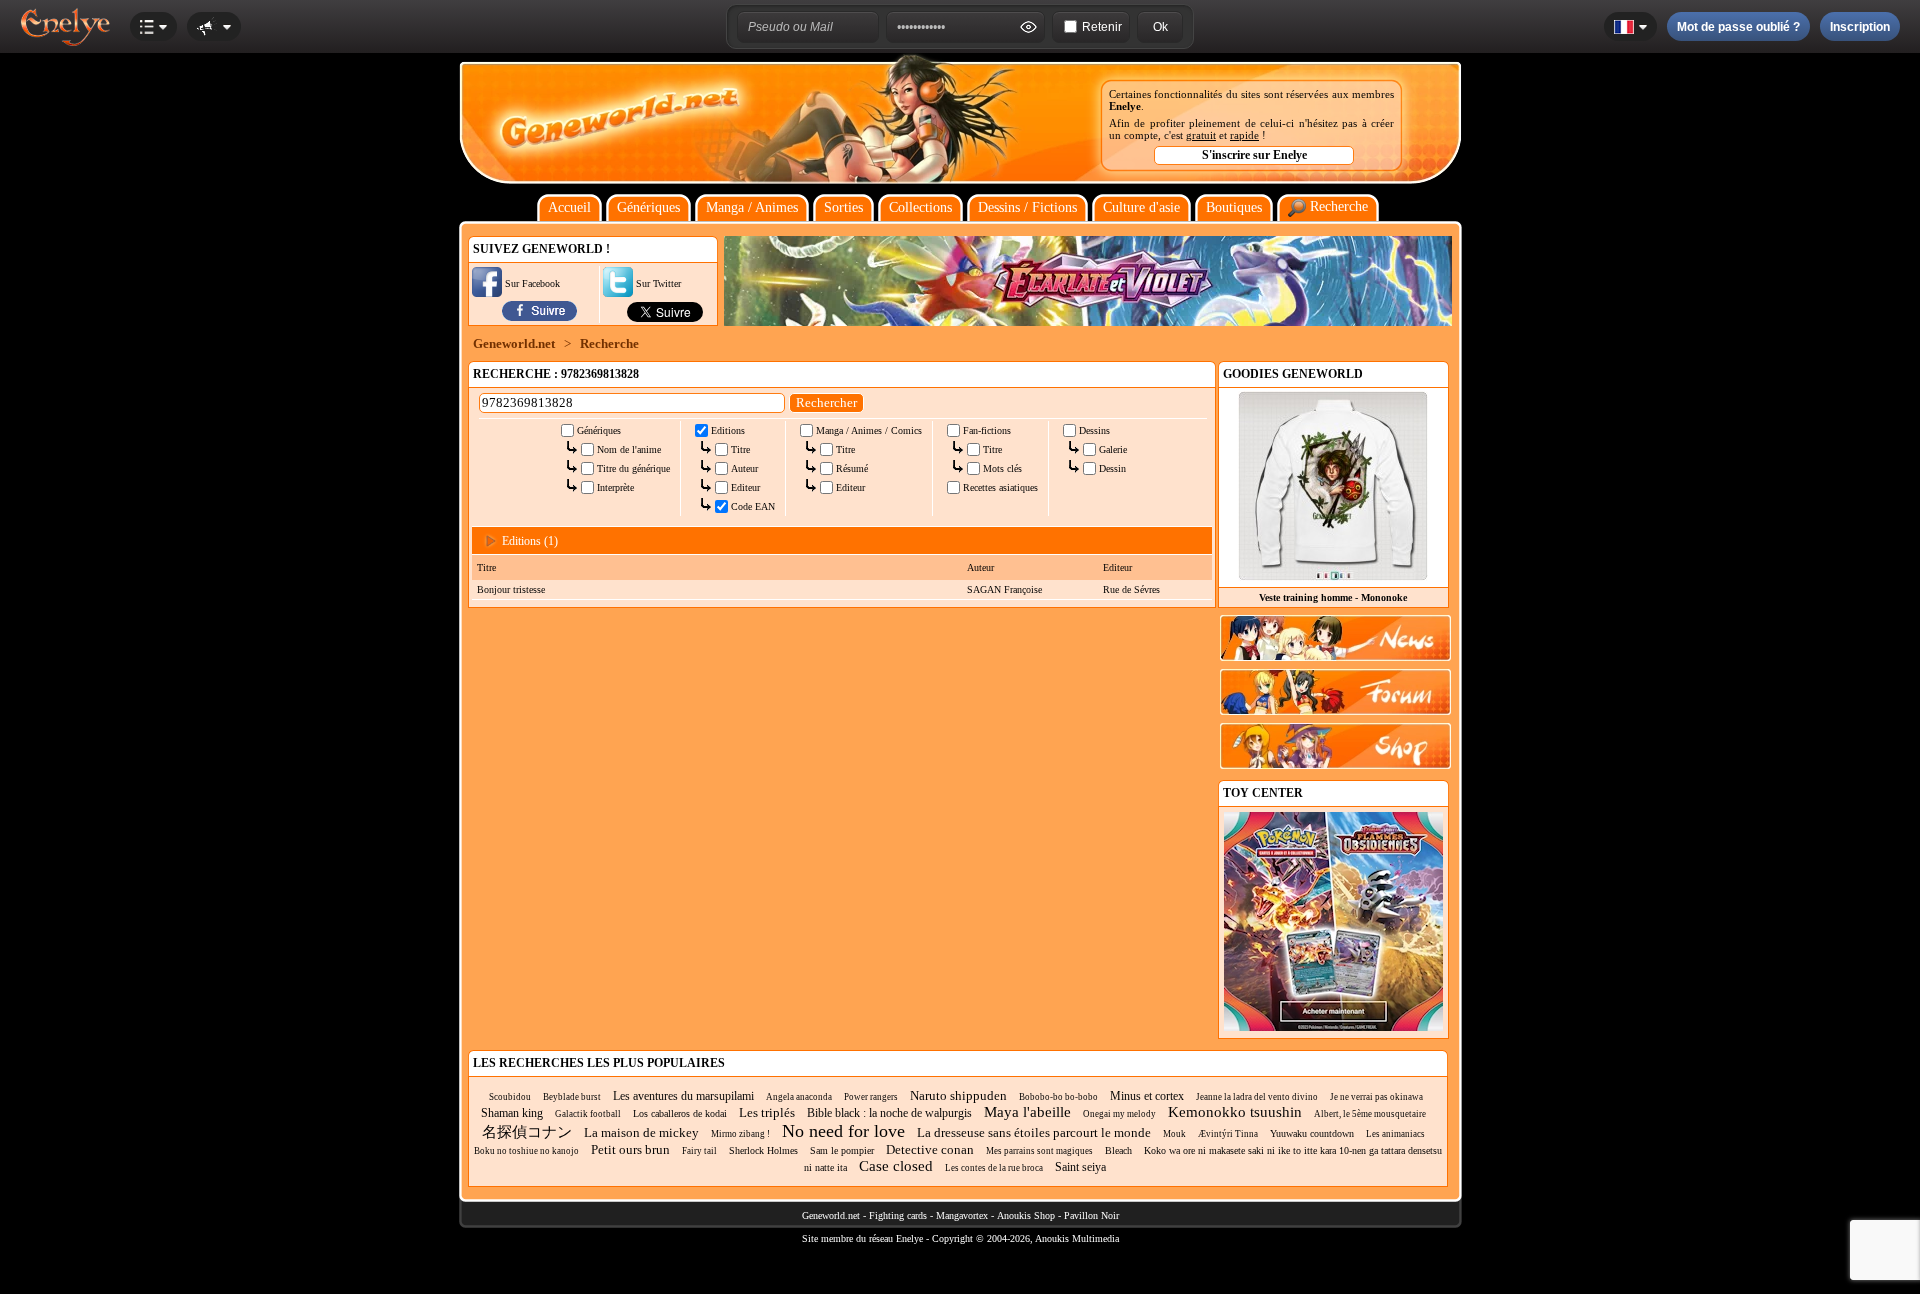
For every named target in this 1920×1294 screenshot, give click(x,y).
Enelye (1125, 106)
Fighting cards (898, 1215)
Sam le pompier (842, 1150)
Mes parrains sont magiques (1039, 1151)
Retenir (1102, 27)
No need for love (843, 1131)
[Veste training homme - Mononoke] (1333, 575)
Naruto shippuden (958, 1095)
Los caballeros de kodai (680, 1113)
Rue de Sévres (1131, 589)
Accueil (569, 207)
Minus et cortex (1147, 1096)
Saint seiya (1080, 1167)
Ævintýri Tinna (1228, 1134)
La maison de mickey (641, 1132)
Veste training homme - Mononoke (1333, 597)
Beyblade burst (572, 1097)
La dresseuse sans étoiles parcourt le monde (1034, 1132)
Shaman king (512, 1113)
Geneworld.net (514, 343)
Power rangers (871, 1097)
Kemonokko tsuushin (1235, 1112)
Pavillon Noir (1091, 1215)
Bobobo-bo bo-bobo (1058, 1097)
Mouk (1174, 1134)
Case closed (896, 1166)
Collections (920, 207)
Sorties (843, 207)
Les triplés (767, 1112)
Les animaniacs (1395, 1134)
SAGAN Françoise (1004, 589)
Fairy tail (699, 1151)
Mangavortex (962, 1215)
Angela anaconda (799, 1097)
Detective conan (930, 1149)
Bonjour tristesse (511, 589)
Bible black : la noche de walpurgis (889, 1113)
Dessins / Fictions (1027, 207)
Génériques (648, 207)
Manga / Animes (752, 207)
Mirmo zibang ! (740, 1134)
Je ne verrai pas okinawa (1376, 1097)
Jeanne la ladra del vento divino (1257, 1097)
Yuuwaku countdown (1312, 1133)
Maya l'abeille (1027, 1112)
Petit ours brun (630, 1149)
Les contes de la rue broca (994, 1168)
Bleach (1118, 1150)
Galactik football (588, 1114)
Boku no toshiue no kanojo (526, 1151)
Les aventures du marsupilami (683, 1096)
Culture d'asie (1141, 207)
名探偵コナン (527, 1132)
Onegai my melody (1119, 1114)
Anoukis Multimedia (1077, 1238)
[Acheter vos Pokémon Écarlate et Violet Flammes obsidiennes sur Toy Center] (1333, 1027)
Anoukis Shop (1026, 1215)
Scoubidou (510, 1097)
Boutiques (1234, 207)
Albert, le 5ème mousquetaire (1370, 1114)
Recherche (1337, 206)
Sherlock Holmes (763, 1150)
